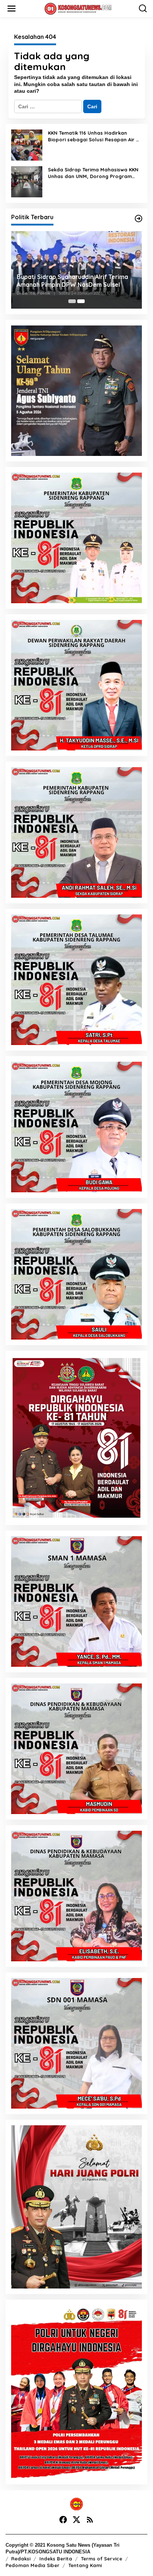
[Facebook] (63, 2520)
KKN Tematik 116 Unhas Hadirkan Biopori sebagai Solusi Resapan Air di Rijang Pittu (94, 136)
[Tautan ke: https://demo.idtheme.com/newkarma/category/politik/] (139, 218)
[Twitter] (76, 2520)
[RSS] (90, 2520)
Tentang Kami (85, 2565)
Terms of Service (102, 2559)
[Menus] (12, 9)
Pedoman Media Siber (32, 2565)
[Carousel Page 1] (72, 301)
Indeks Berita (56, 2559)
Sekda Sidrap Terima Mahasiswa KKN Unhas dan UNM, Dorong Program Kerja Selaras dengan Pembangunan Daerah (93, 173)
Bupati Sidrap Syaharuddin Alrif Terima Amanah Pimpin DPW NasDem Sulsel (72, 281)
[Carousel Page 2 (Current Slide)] (81, 301)
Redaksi (21, 2559)
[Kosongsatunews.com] (78, 8)
